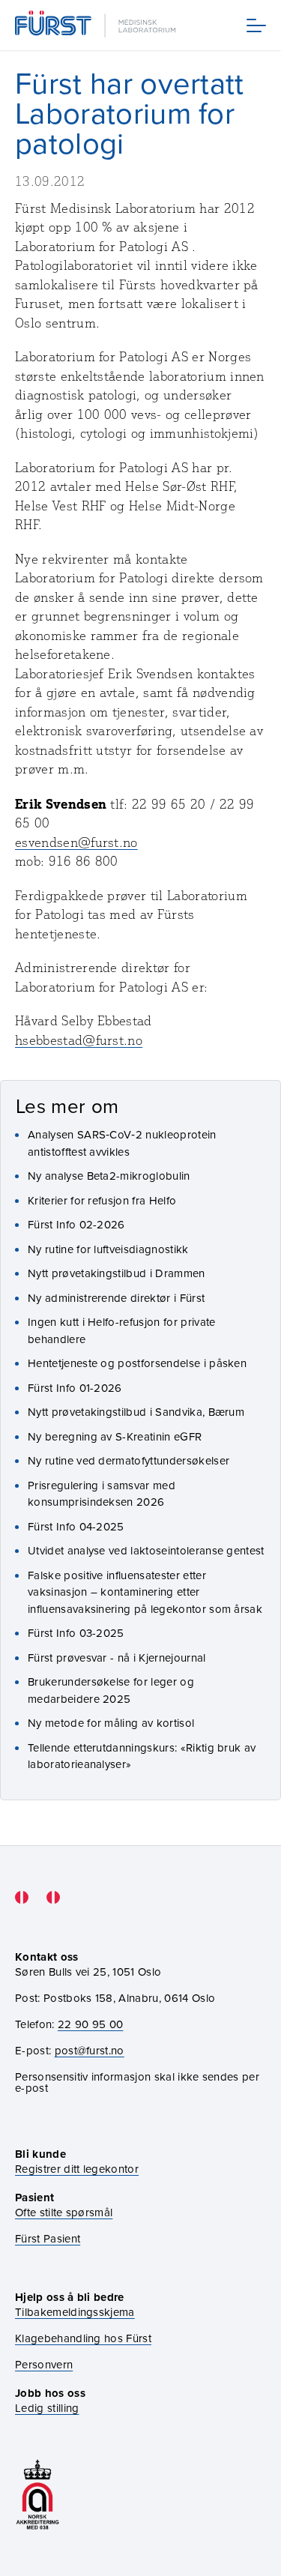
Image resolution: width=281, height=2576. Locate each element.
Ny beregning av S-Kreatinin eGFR (115, 1436)
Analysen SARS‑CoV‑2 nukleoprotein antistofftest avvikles (122, 1143)
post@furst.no (90, 2050)
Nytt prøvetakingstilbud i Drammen (117, 1273)
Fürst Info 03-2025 (76, 1633)
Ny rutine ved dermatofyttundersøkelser (129, 1460)
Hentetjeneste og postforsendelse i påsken (137, 1363)
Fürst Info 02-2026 (76, 1224)
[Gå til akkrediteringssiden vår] (37, 2495)
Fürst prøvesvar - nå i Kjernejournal (117, 1657)
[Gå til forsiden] (97, 25)
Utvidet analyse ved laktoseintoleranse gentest (146, 1550)
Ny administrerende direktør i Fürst (116, 1298)
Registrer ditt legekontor (77, 2169)
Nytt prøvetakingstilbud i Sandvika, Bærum (136, 1412)
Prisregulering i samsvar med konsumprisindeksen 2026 (102, 1494)
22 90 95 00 (91, 2024)
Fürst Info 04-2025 (76, 1526)
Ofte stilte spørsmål (64, 2212)
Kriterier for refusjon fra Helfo (102, 1200)
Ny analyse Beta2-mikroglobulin (109, 1176)
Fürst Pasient (48, 2238)
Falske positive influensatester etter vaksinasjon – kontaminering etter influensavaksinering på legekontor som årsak (145, 1592)
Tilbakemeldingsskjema (75, 2312)
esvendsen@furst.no (76, 842)
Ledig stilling (47, 2408)
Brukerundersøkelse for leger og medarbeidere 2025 (111, 1690)
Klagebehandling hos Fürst (83, 2338)
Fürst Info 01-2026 (75, 1388)
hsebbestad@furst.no (79, 1040)
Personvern (44, 2364)
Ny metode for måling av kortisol (111, 1723)
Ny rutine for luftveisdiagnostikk (108, 1249)
